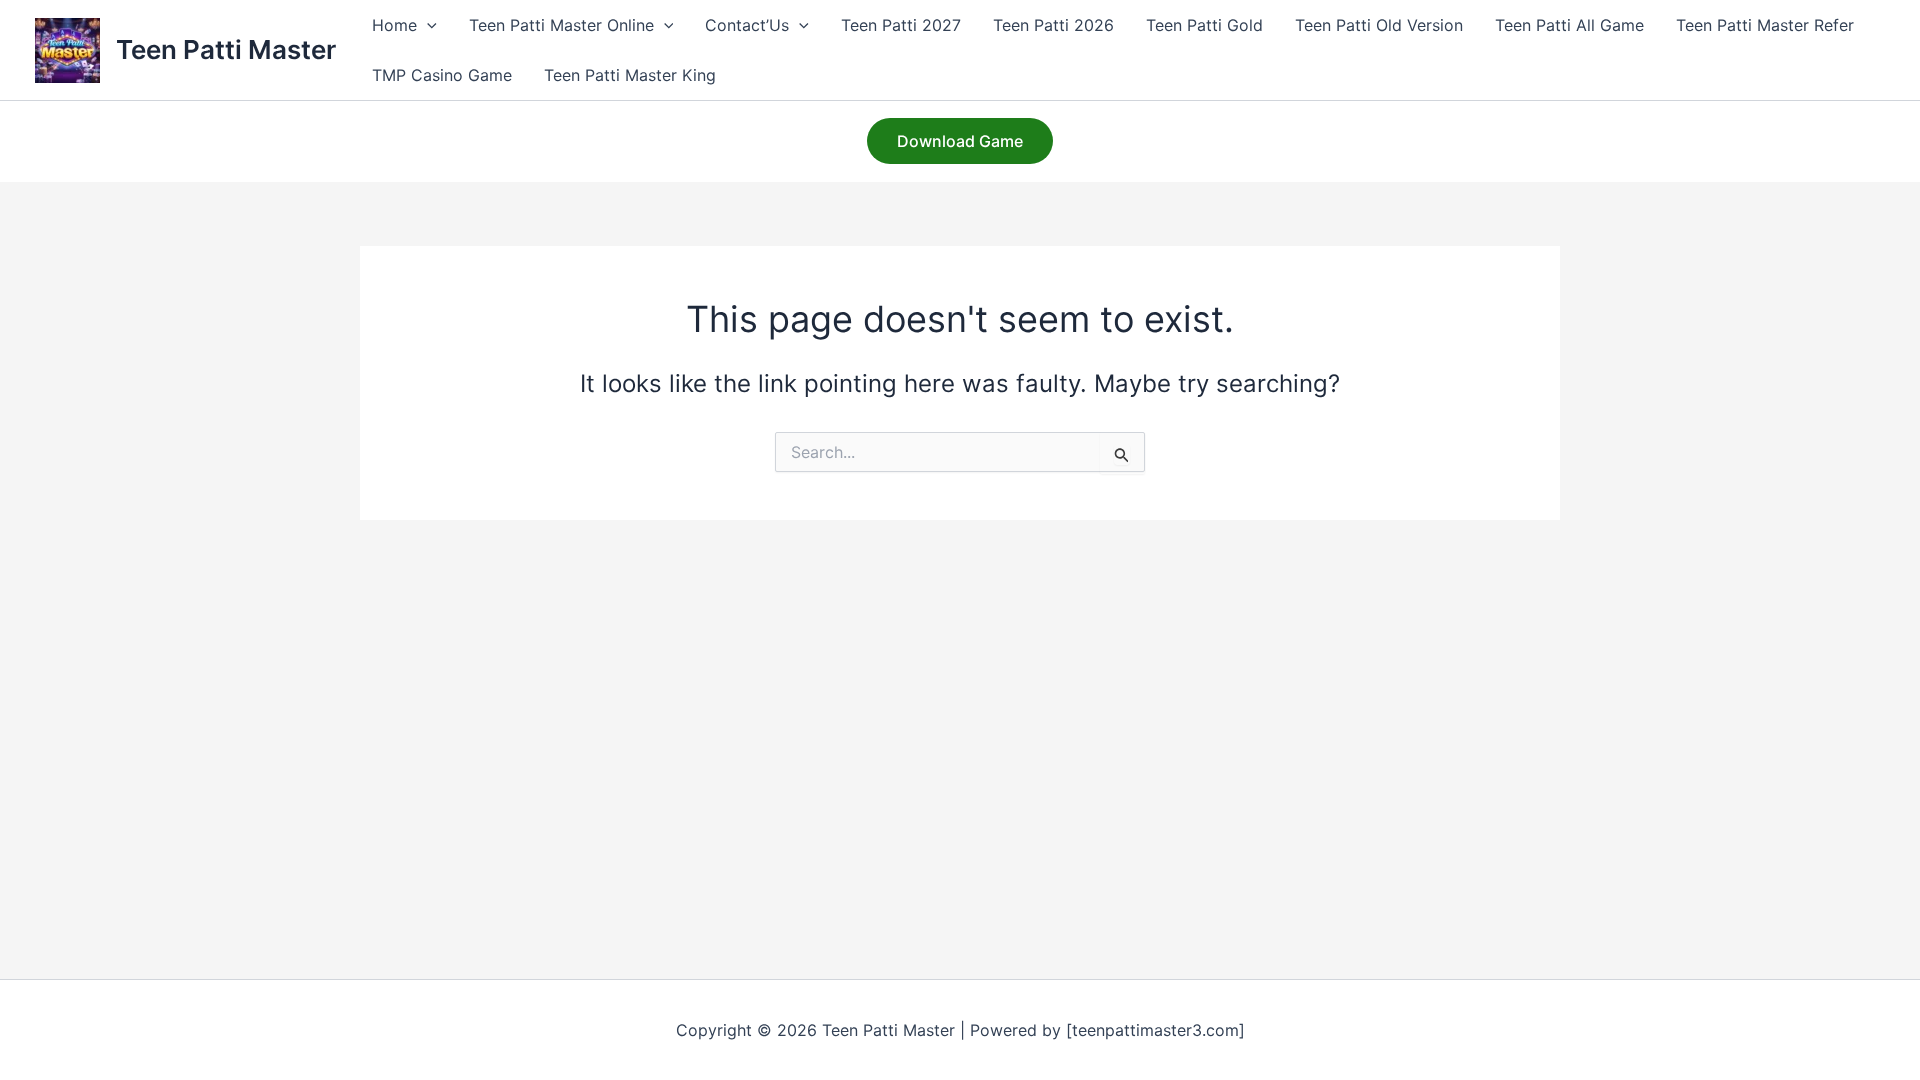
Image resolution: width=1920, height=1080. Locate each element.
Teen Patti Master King (630, 75)
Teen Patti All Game (1569, 25)
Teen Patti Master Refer (1765, 25)
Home (394, 25)
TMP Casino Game (442, 75)
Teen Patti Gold (1204, 25)
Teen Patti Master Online (561, 25)
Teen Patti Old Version (1379, 25)
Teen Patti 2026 (1053, 25)
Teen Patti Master (226, 49)
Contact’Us (747, 25)
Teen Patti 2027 (901, 25)
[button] (427, 25)
